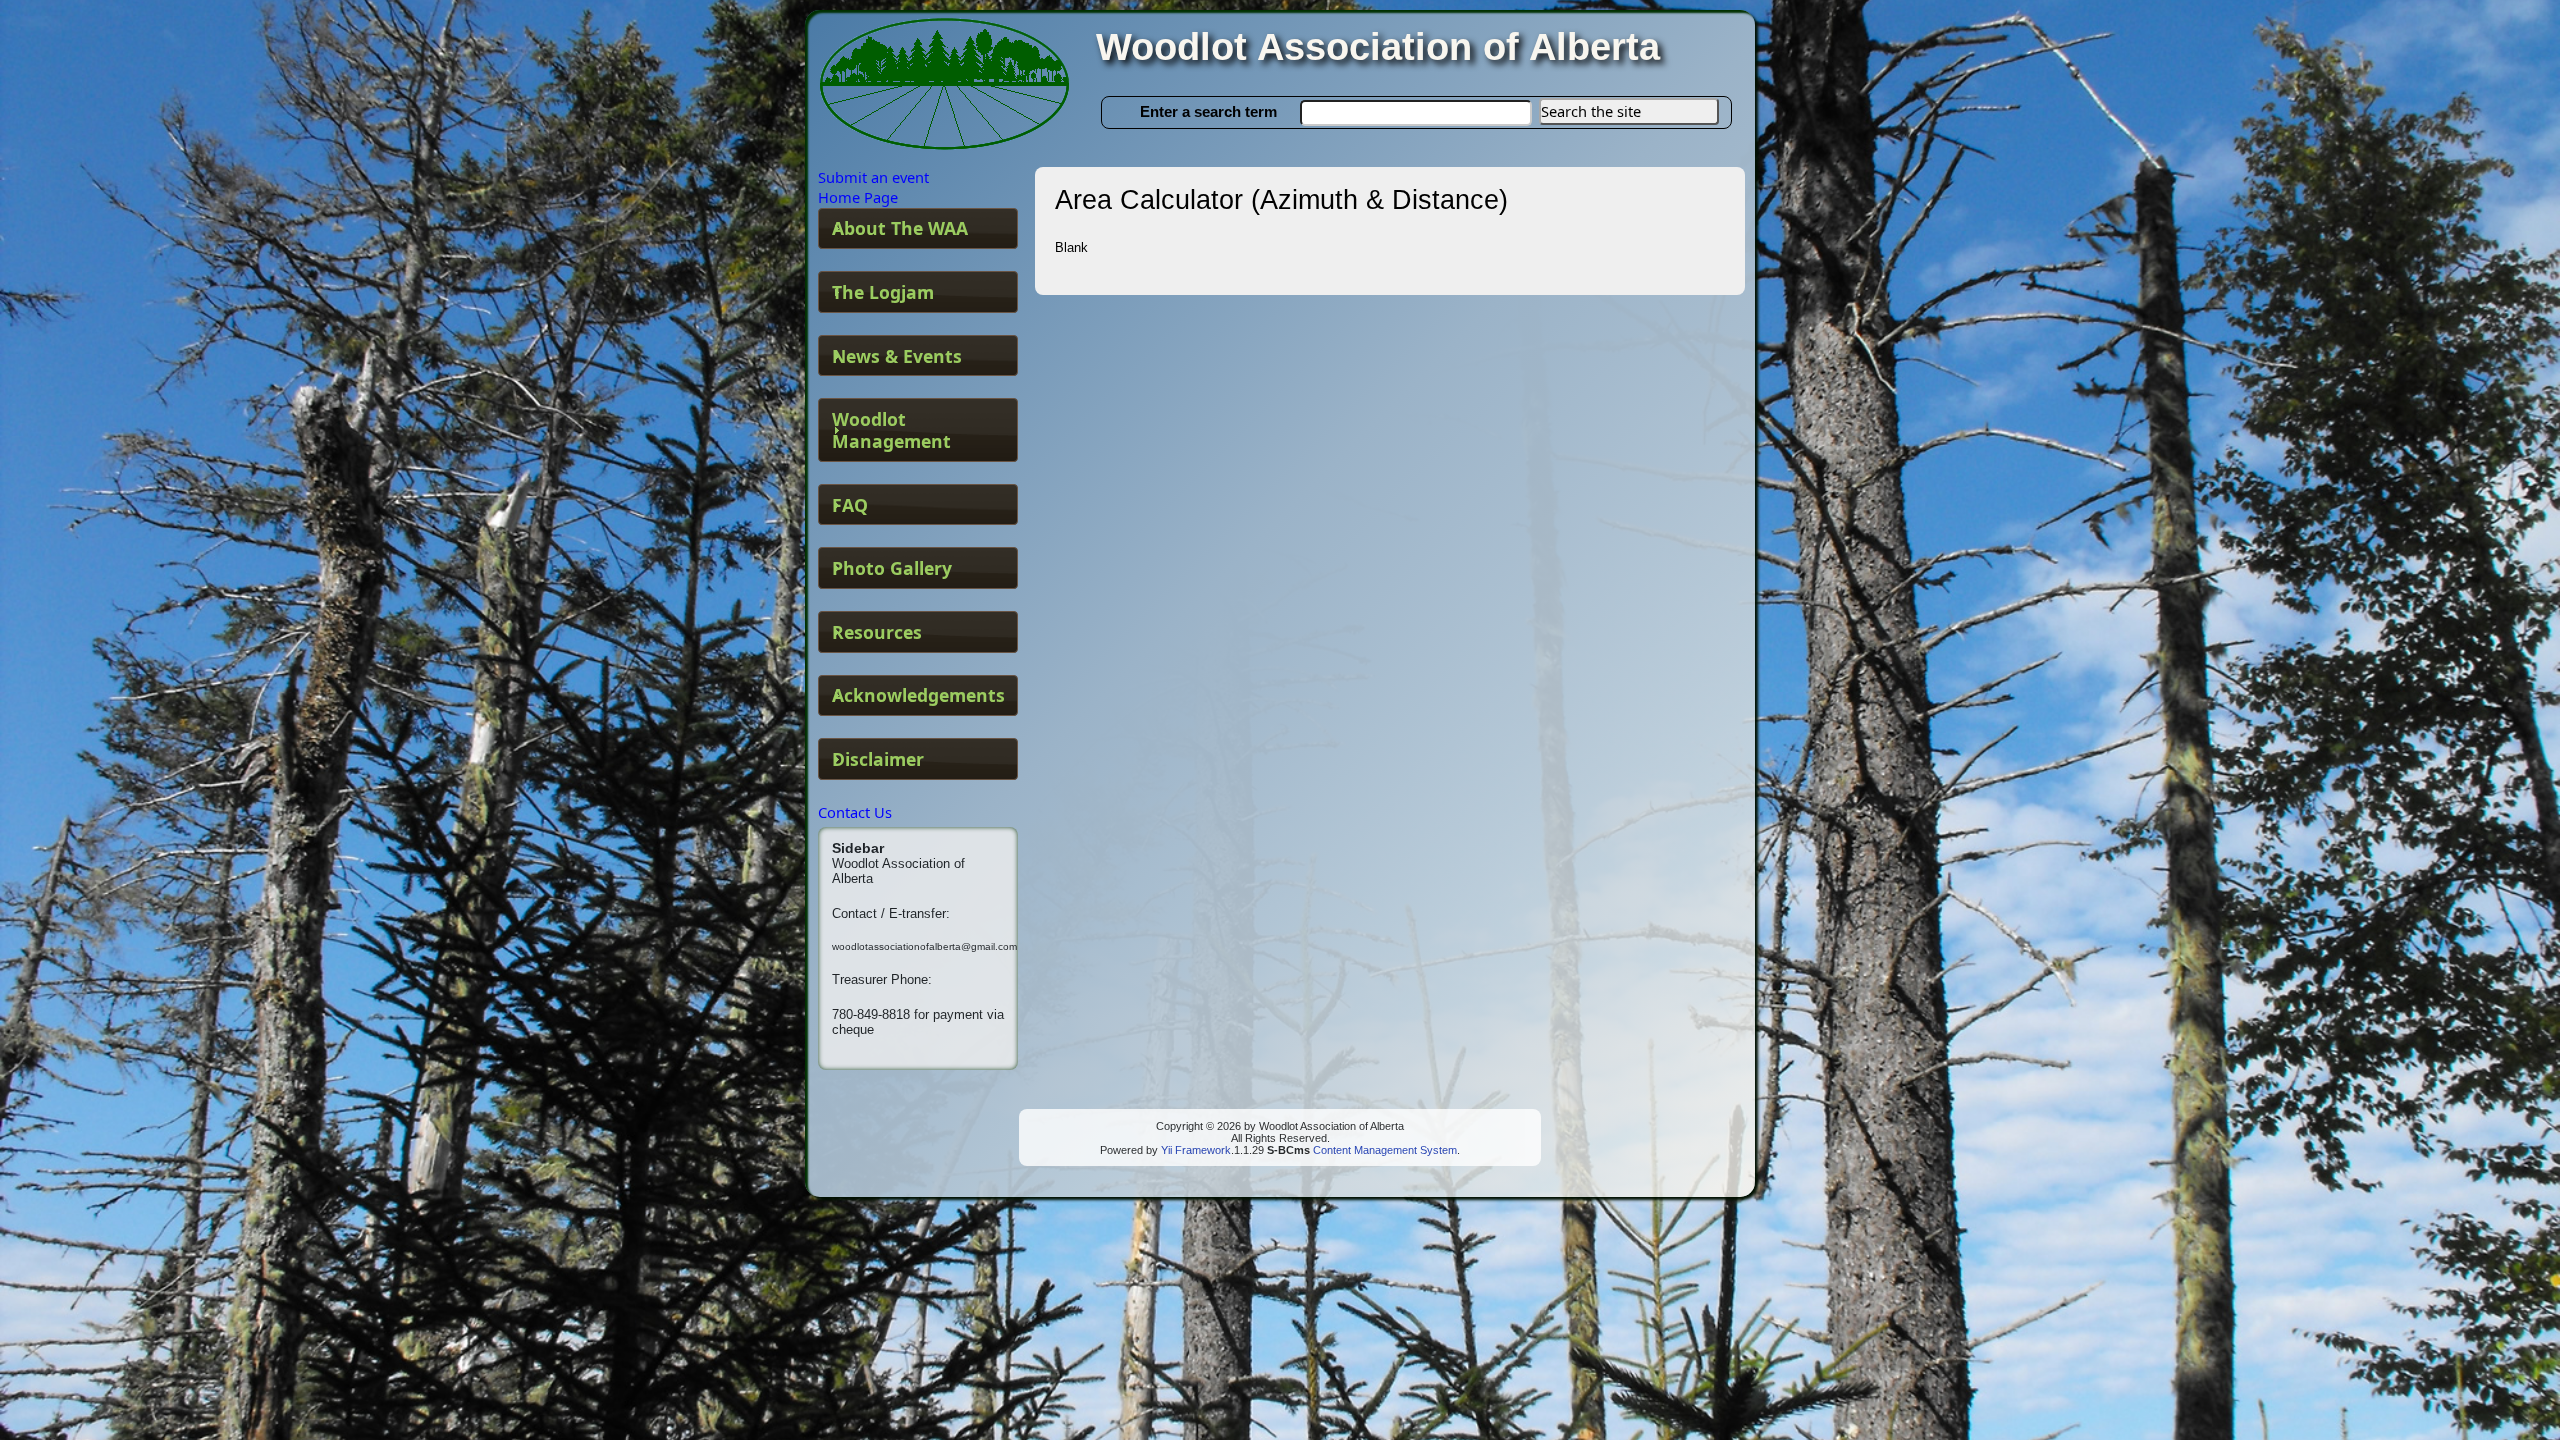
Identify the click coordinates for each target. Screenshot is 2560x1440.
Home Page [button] (858, 197)
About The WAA (900, 228)
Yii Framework (1196, 1150)
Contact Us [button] (855, 812)
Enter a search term (1208, 111)
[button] (1629, 111)
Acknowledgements (918, 695)
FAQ (850, 505)
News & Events (897, 356)
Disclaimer (878, 759)
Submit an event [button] (873, 177)
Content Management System (1383, 1150)
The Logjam (883, 292)
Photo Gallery (892, 568)
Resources (877, 632)
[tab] (918, 229)
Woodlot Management (891, 430)
